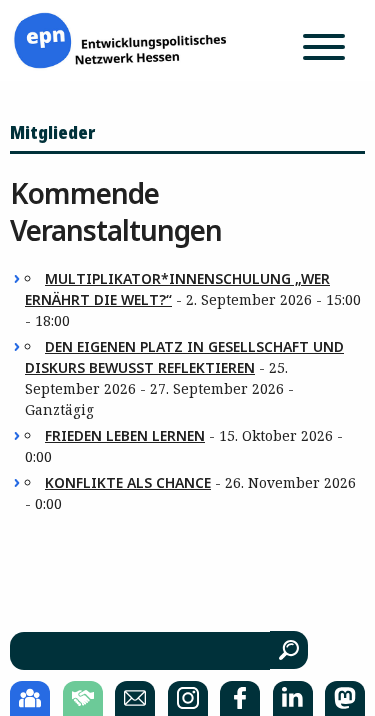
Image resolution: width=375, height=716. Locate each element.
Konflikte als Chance (128, 482)
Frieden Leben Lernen (125, 435)
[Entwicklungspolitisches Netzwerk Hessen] (120, 38)
